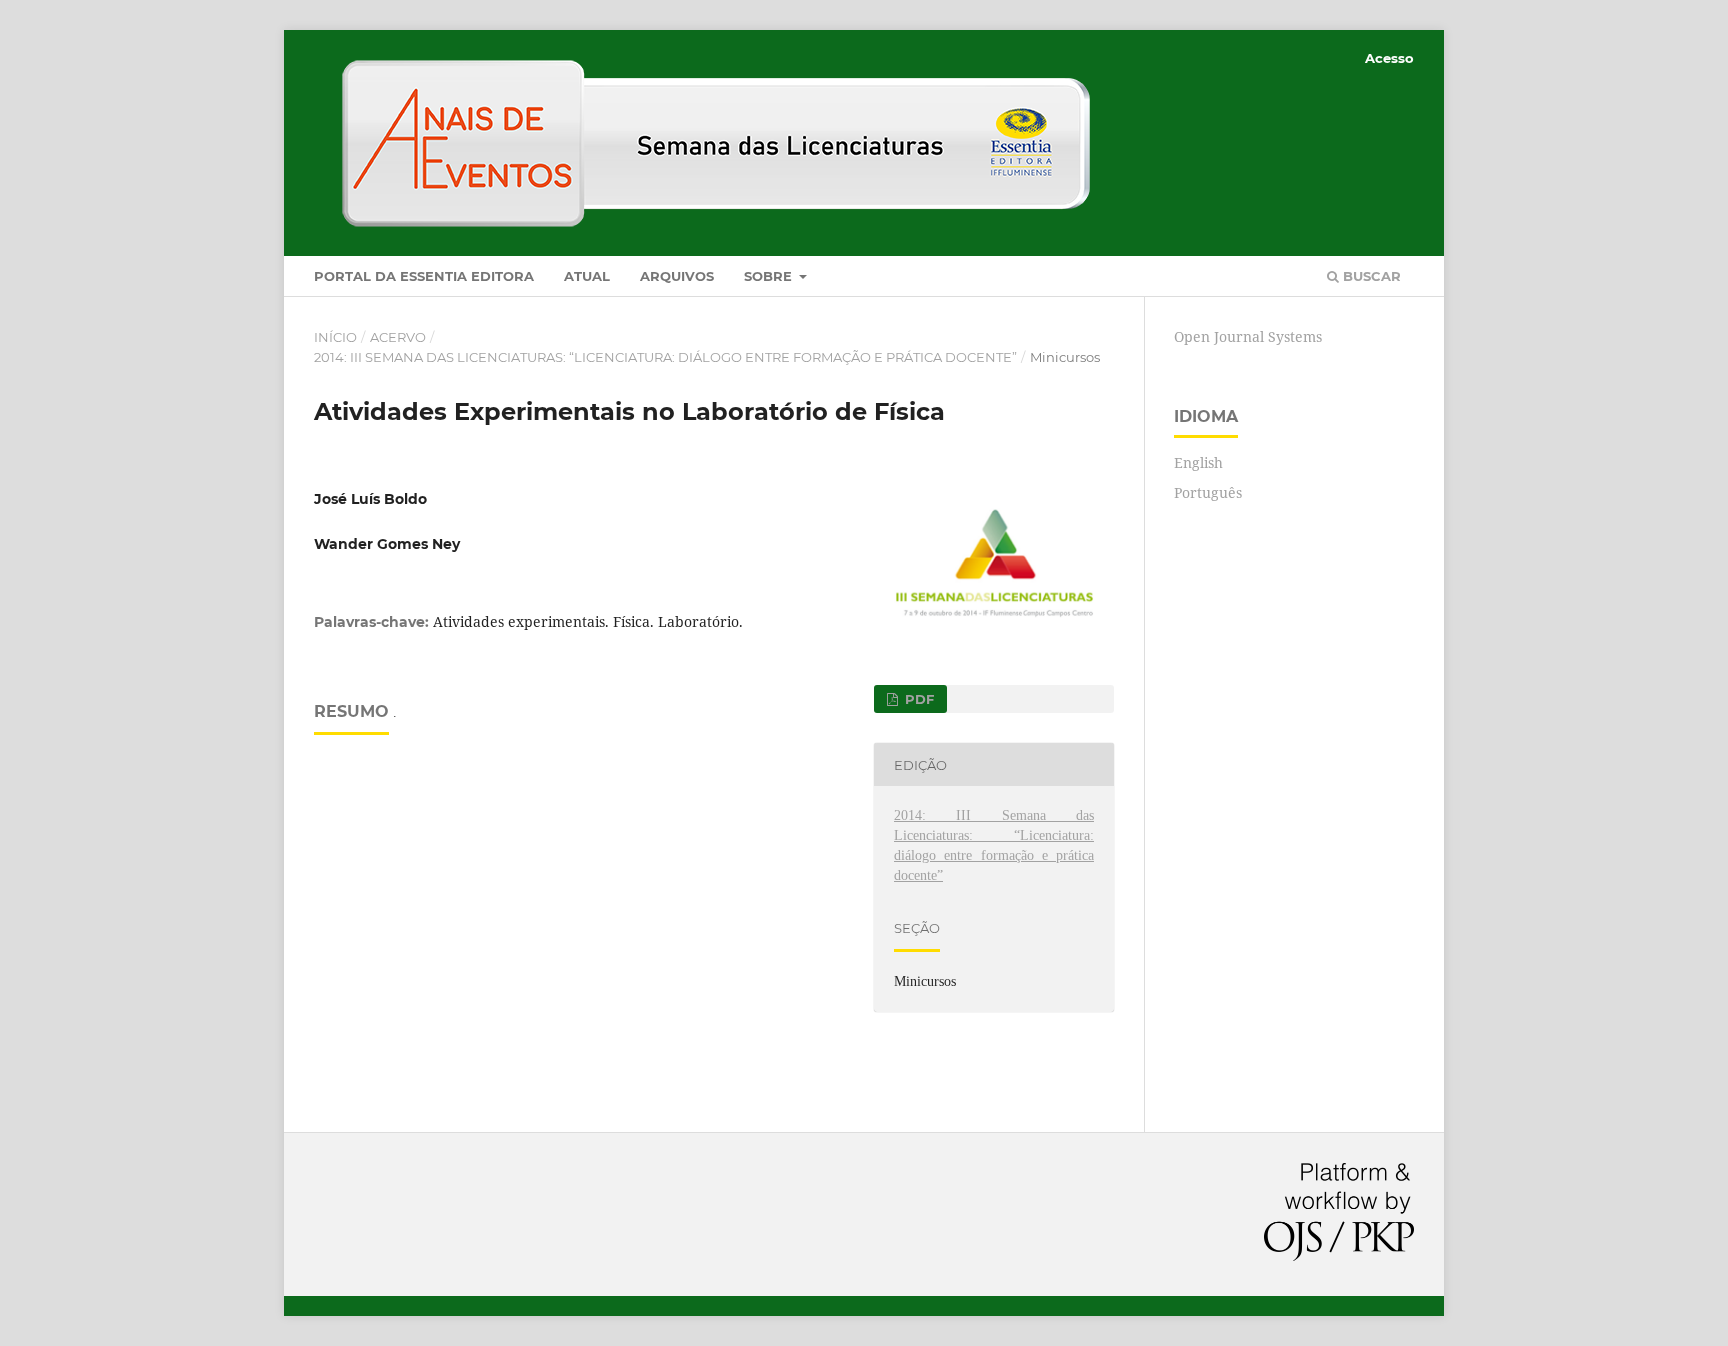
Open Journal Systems (1248, 336)
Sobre (770, 276)
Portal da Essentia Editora (424, 276)
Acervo (398, 337)
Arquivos (677, 276)
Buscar (1370, 276)
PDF (917, 699)
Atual (587, 276)
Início (335, 337)
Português (1208, 492)
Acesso (1389, 58)
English (1198, 462)
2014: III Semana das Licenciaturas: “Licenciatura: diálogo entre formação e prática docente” (665, 357)
